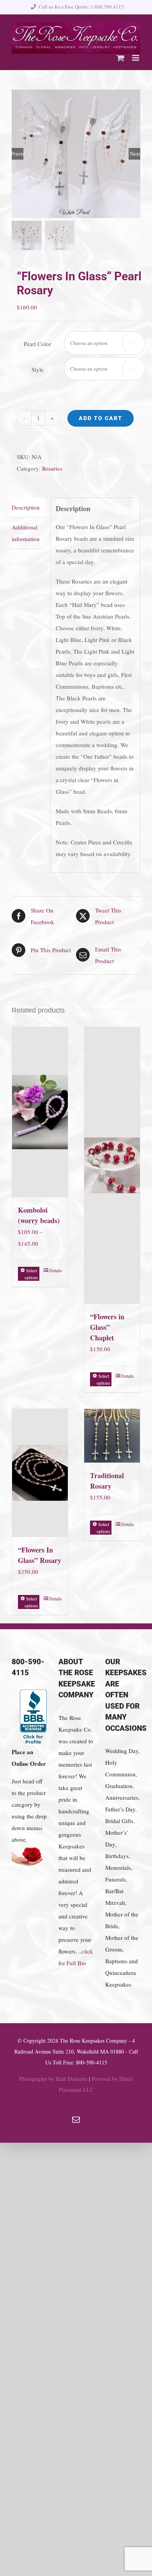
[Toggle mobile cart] (120, 58)
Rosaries (52, 468)
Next (135, 154)
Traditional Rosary (107, 1481)
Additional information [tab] (26, 533)
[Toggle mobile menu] (136, 58)
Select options (31, 1274)
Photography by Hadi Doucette (53, 2079)
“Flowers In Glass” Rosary (40, 1555)
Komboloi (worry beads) (39, 1215)
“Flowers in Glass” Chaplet (107, 1327)
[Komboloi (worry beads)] (40, 1112)
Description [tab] (26, 507)
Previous (18, 154)
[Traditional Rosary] (112, 1436)
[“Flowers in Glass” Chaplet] (112, 1166)
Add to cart (101, 418)
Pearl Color (37, 344)
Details (56, 1270)
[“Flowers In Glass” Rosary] (40, 1473)
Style (38, 369)
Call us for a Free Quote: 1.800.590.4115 (81, 7)
